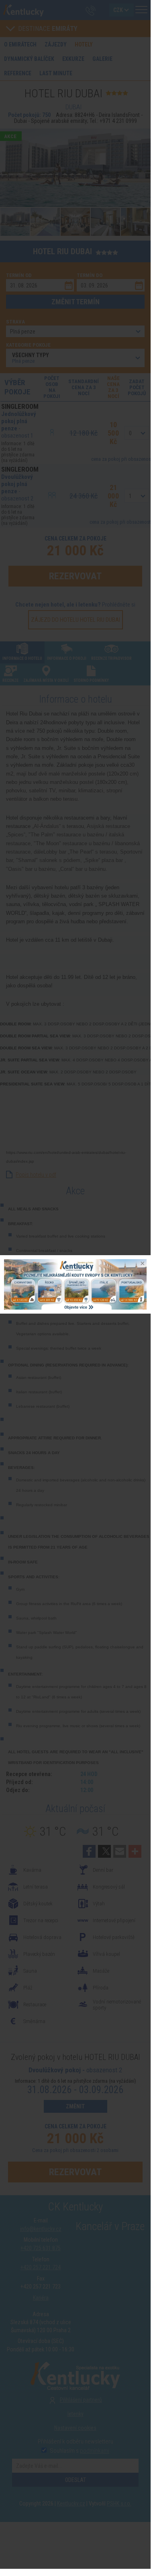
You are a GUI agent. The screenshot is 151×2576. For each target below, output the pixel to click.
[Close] (142, 1264)
